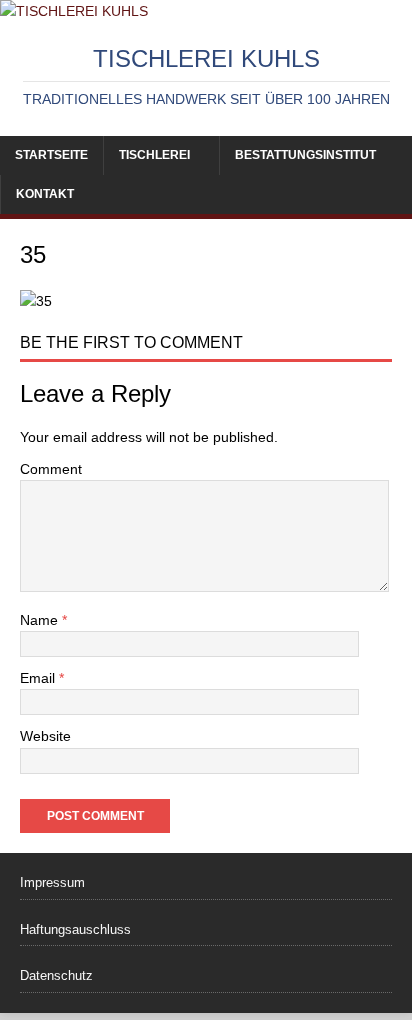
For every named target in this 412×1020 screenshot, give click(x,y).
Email (39, 678)
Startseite (51, 155)
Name (41, 620)
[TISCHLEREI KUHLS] (74, 11)
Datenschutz (56, 975)
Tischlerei (154, 155)
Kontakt (45, 194)
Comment (51, 469)
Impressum (52, 882)
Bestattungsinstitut (305, 155)
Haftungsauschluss (75, 929)
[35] (36, 301)
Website (45, 736)
